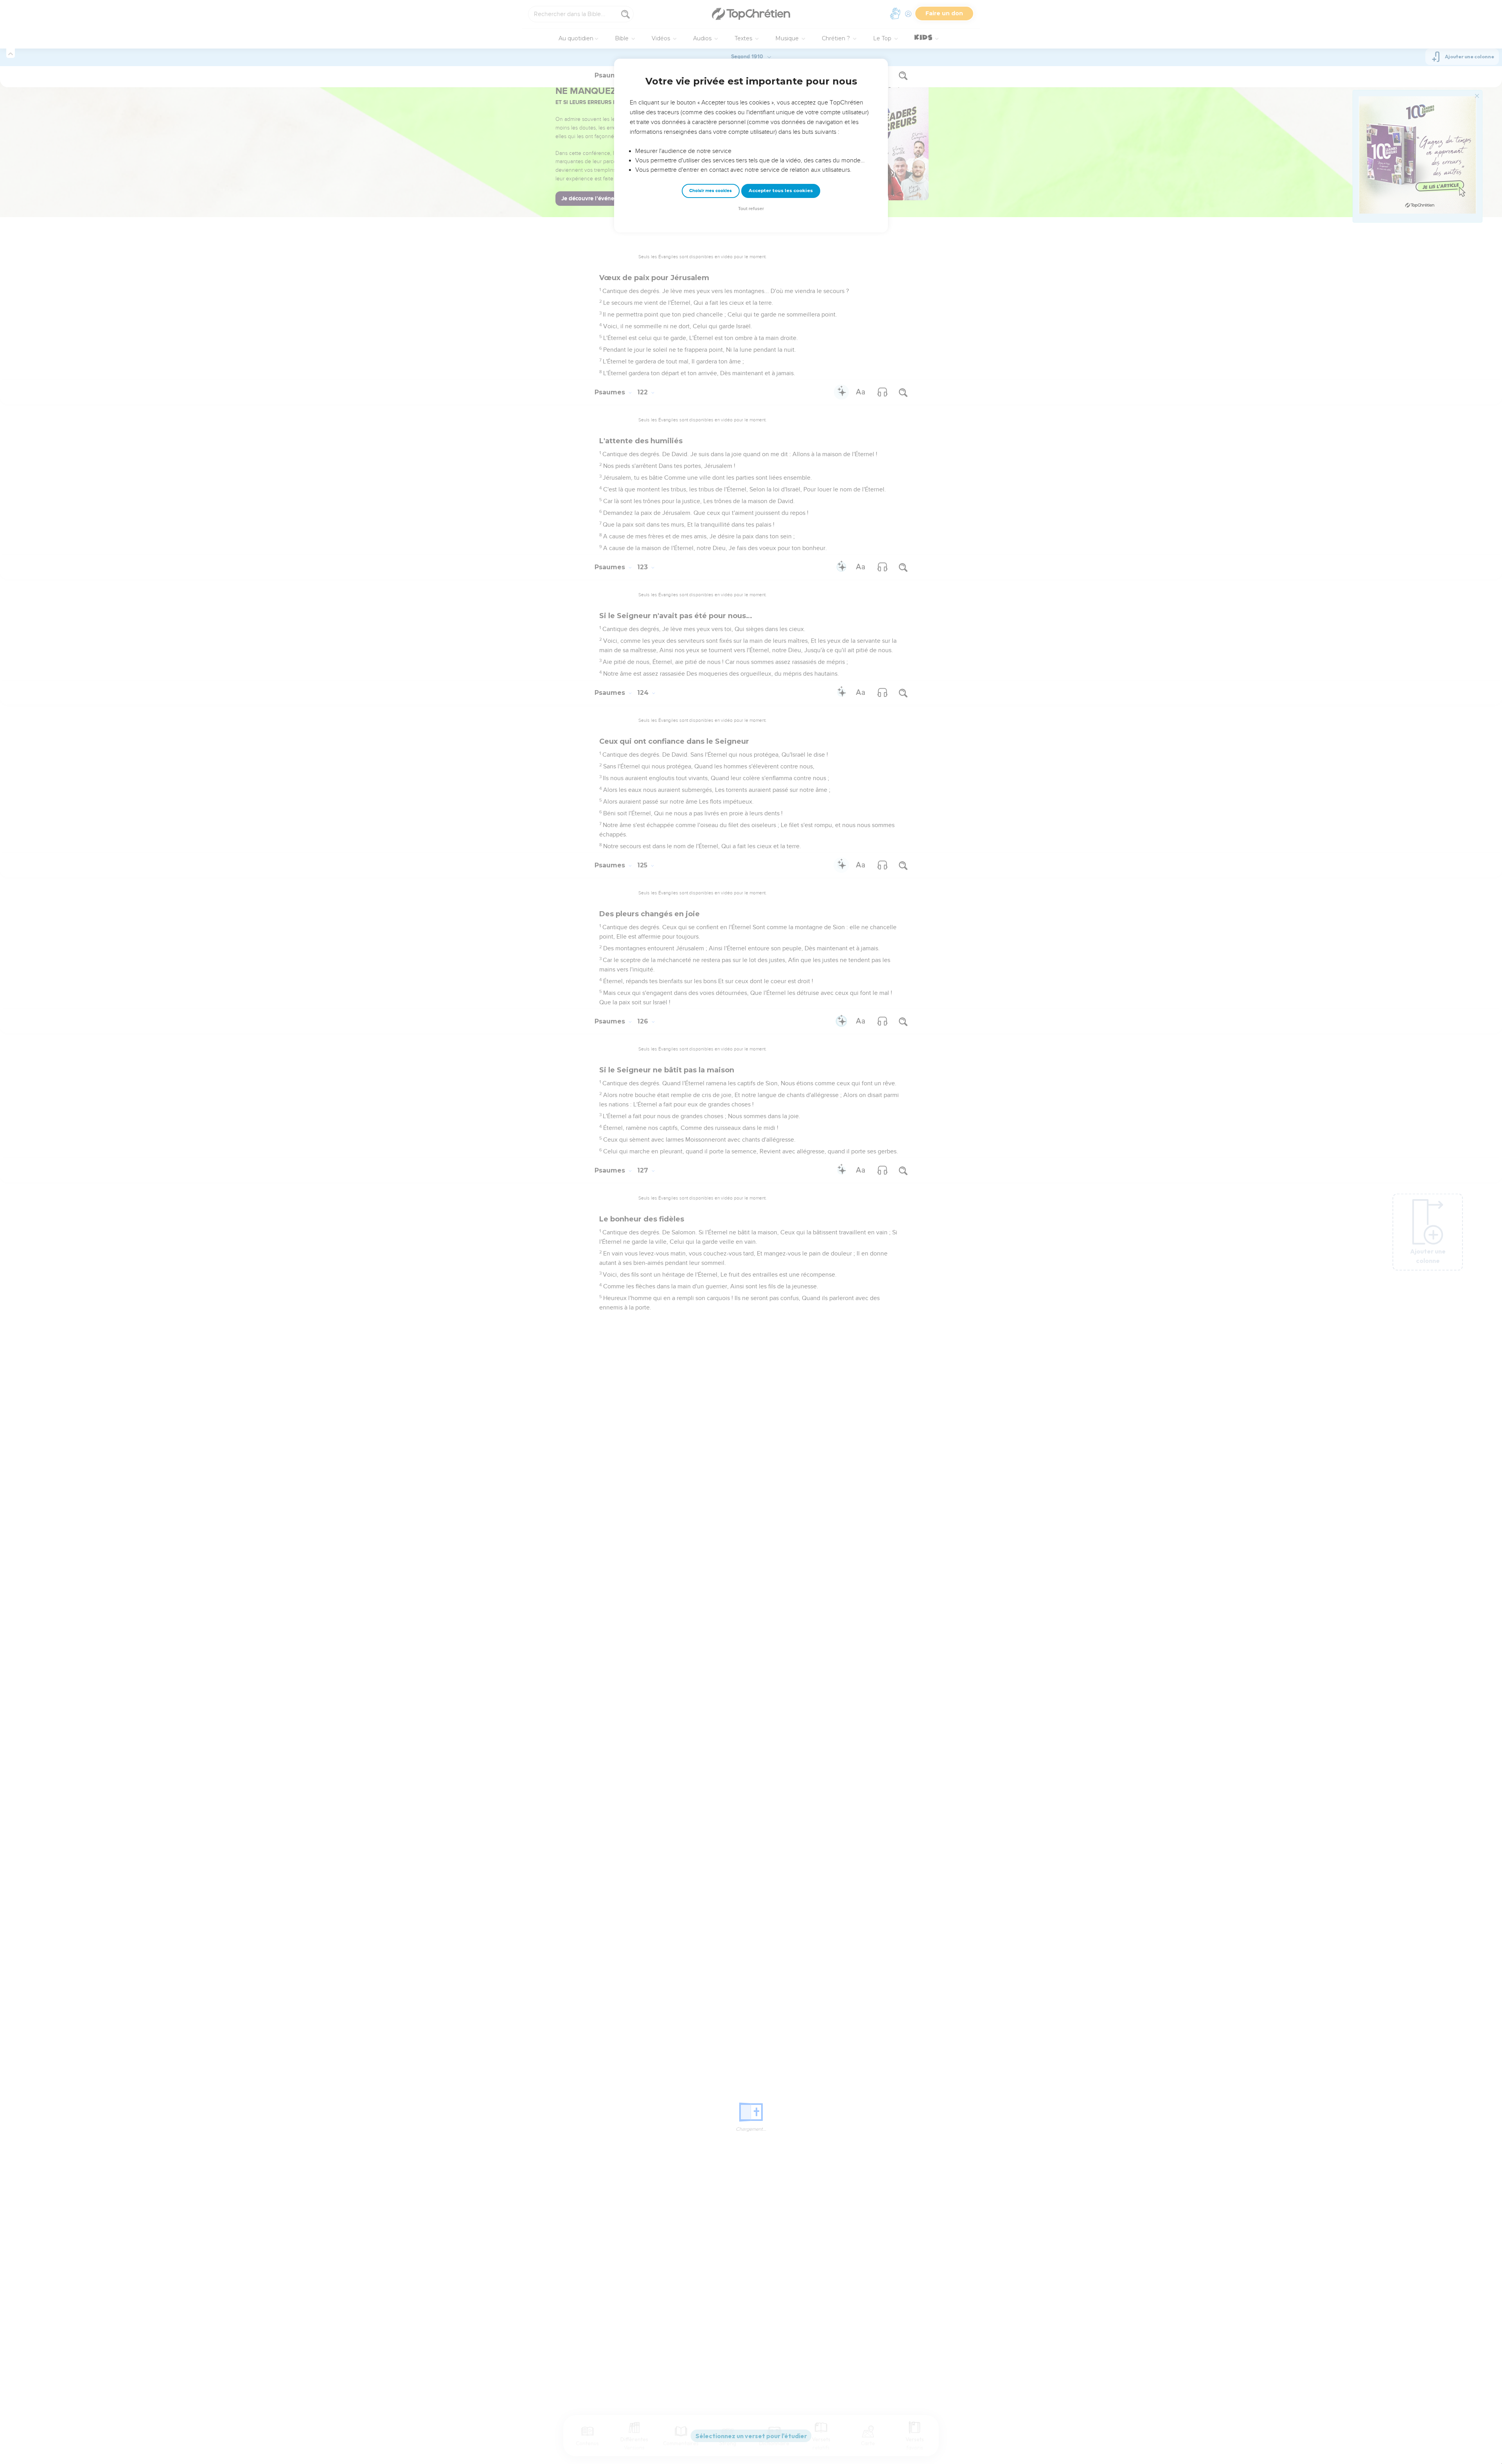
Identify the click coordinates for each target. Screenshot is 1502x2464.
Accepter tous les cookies (781, 191)
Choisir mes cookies (711, 191)
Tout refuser (751, 209)
